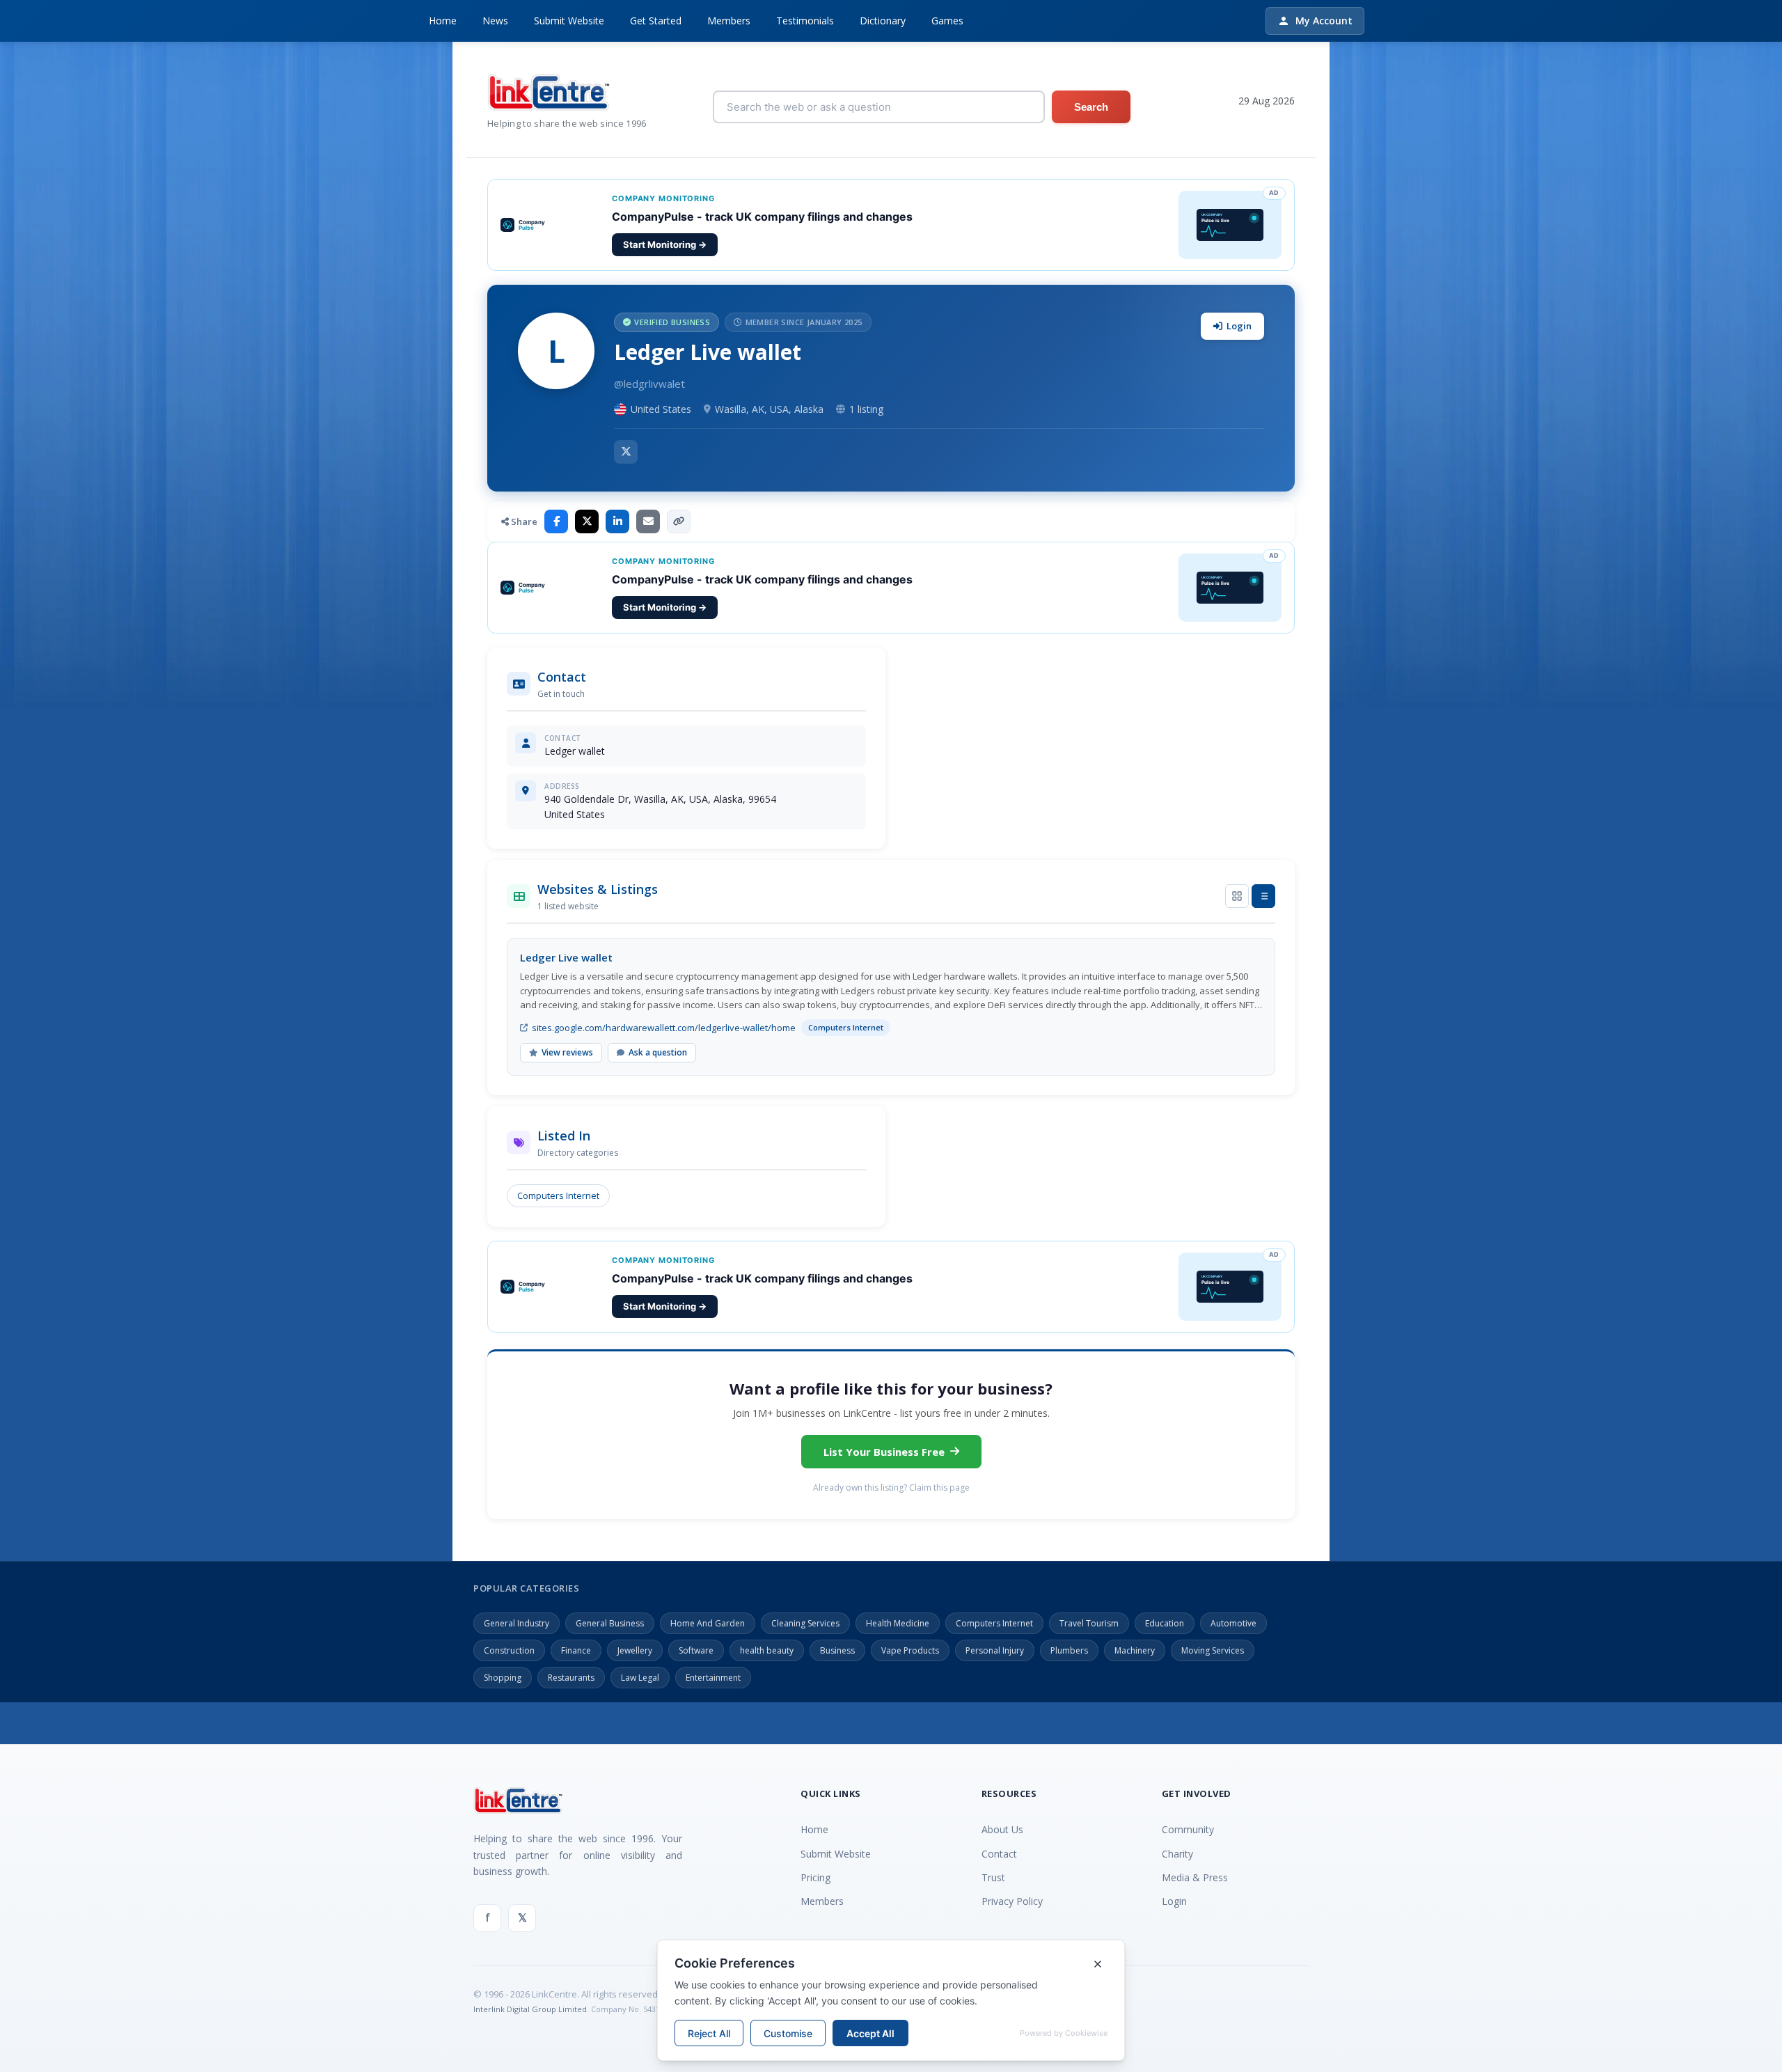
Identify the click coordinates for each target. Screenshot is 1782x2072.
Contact (999, 1854)
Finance (576, 1650)
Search (1091, 107)
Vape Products (910, 1650)
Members (729, 21)
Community (1188, 1829)
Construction (509, 1650)
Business (837, 1650)
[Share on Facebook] (556, 521)
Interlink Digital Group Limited (530, 2009)
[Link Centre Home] (567, 92)
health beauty (767, 1650)
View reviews (567, 1052)
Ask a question (658, 1052)
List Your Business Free (884, 1452)
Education (1165, 1623)
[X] (626, 452)
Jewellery (635, 1650)
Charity (1177, 1854)
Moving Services (1213, 1650)
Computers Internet (558, 1195)
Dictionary (883, 21)
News (495, 21)
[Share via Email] (648, 521)
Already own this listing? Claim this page (891, 1488)
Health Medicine (898, 1623)
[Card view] (1237, 896)
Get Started (656, 21)
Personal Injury (995, 1650)
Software (696, 1650)
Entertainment (713, 1678)
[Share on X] (587, 521)
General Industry (517, 1623)
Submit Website (569, 21)
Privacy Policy (1012, 1901)
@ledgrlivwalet (649, 384)
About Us (1002, 1829)
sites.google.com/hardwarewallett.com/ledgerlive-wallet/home (664, 1028)
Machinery (1135, 1650)
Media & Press (1195, 1877)
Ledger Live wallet (566, 957)
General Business (610, 1623)
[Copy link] (679, 521)
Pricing (815, 1877)
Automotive (1233, 1623)
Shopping (503, 1678)
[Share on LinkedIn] (617, 521)
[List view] (1263, 896)
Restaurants (571, 1678)
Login (1239, 326)
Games (947, 21)
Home (443, 21)
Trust (993, 1877)
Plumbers (1069, 1650)
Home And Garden (708, 1623)
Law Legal (640, 1678)
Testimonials (805, 21)
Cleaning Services (805, 1623)
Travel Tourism (1089, 1623)
